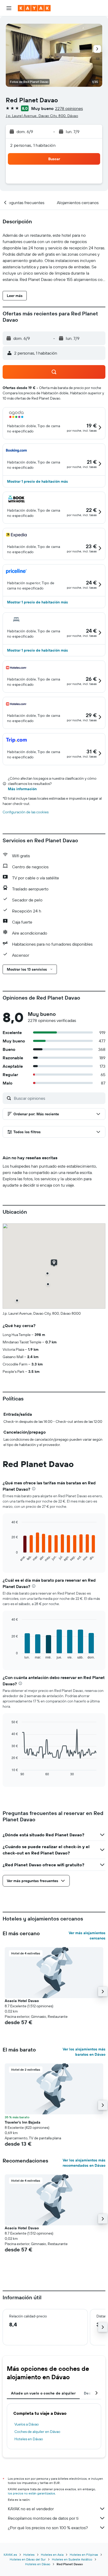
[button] (9, 8)
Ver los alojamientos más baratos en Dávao (84, 2052)
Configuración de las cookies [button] (26, 812)
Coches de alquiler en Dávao (37, 2432)
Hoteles (29, 2555)
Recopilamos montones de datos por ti (43, 2518)
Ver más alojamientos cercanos (87, 1935)
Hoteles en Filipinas (84, 2555)
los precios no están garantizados (31, 2493)
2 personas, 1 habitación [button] (33, 145)
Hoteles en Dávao (29, 2439)
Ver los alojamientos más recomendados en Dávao (84, 2163)
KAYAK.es (10, 2555)
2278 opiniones (69, 108)
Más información (22, 789)
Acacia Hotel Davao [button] (22, 2001)
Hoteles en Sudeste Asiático (72, 2559)
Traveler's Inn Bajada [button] (23, 2122)
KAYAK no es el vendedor (31, 2509)
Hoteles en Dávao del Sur (28, 2559)
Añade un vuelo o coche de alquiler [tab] (43, 2393)
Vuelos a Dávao (27, 2424)
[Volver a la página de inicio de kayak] (34, 8)
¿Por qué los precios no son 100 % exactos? (48, 2528)
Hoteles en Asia (52, 2555)
